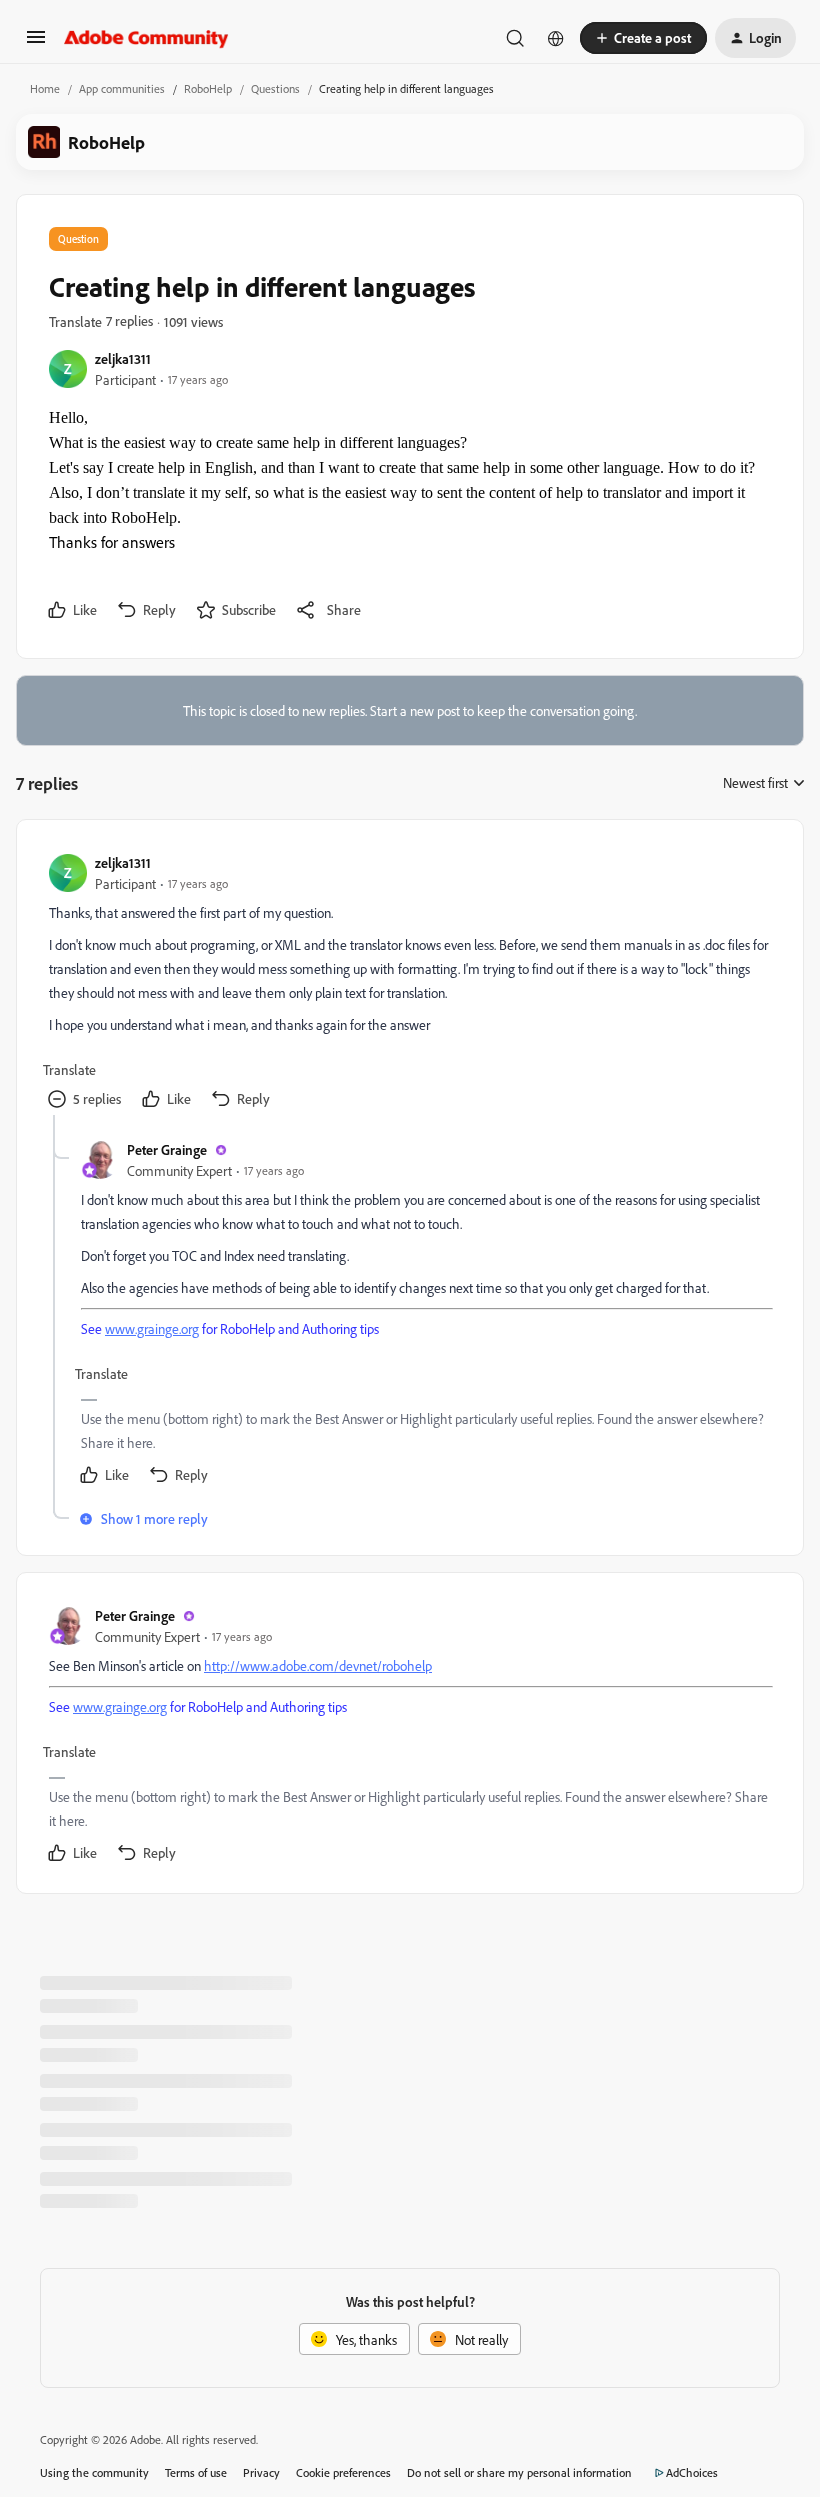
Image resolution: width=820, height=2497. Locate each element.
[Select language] (556, 38)
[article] (409, 983)
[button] (36, 43)
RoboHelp (208, 88)
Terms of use (196, 2472)
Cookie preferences (343, 2472)
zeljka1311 (123, 358)
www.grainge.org (152, 1328)
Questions (275, 88)
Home (45, 88)
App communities (122, 88)
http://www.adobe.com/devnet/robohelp (318, 1665)
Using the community (94, 2472)
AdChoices (692, 2472)
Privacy (261, 2472)
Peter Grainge (167, 1149)
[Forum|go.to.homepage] (146, 38)
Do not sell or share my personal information (519, 2472)
